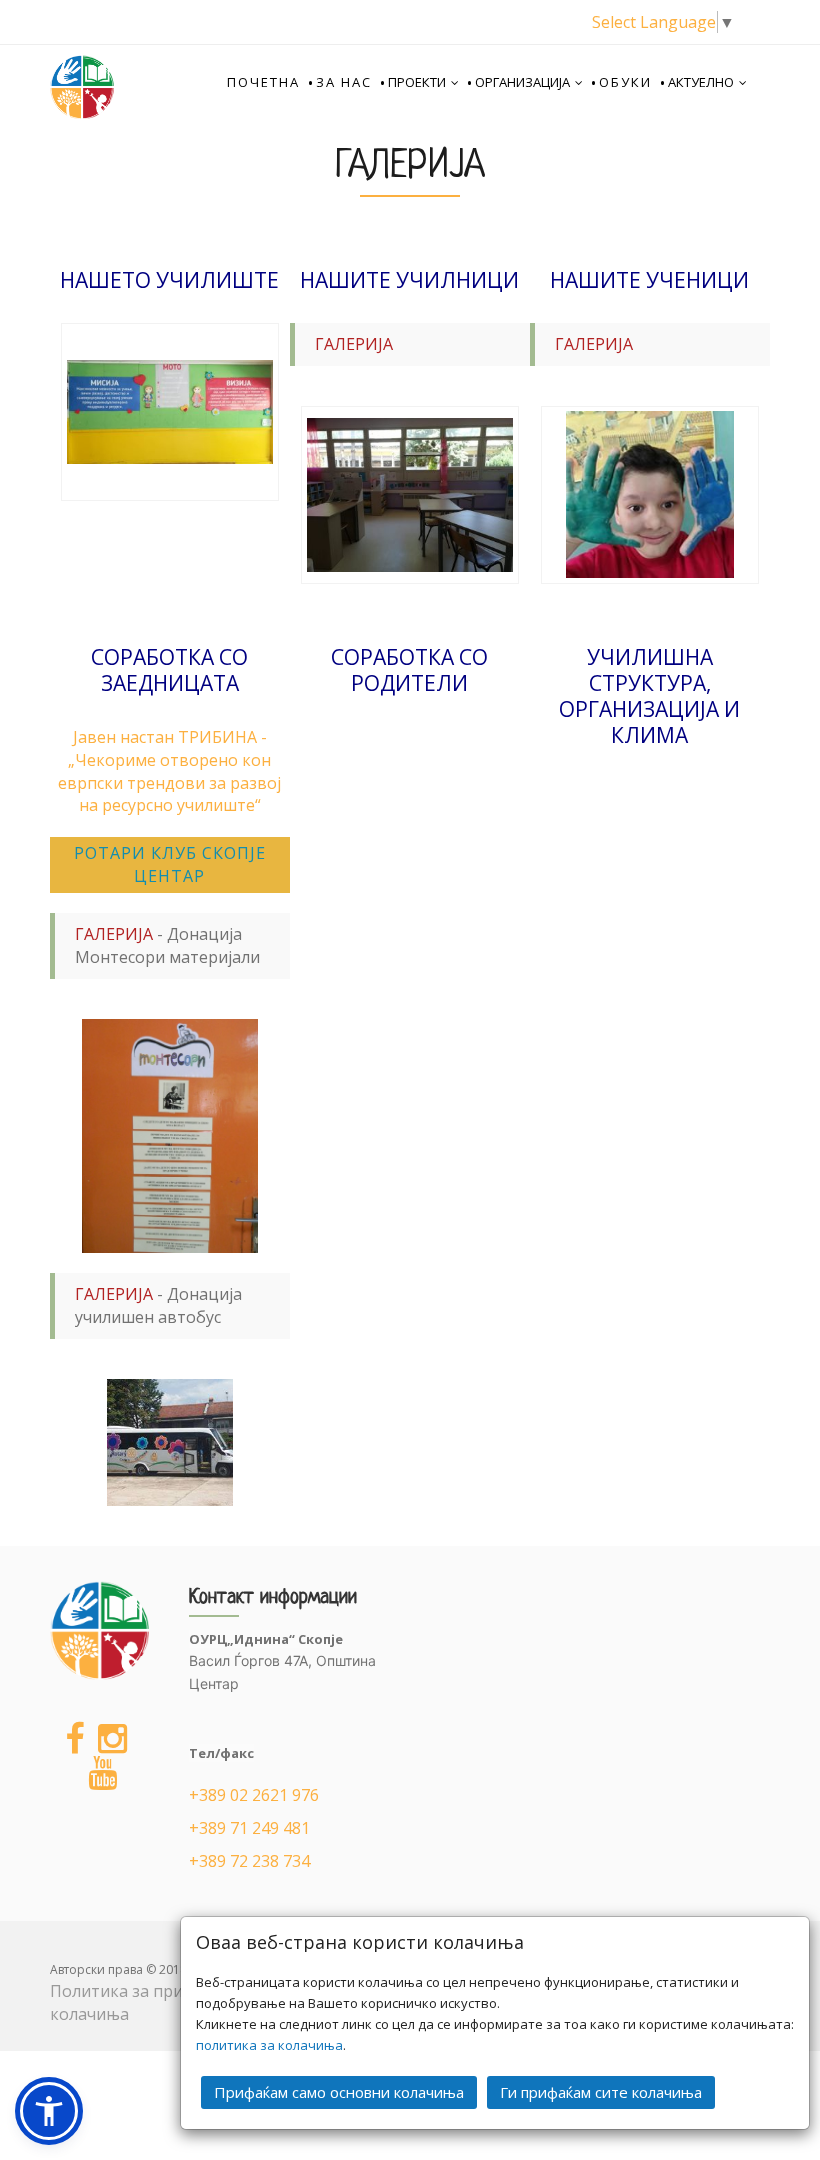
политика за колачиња (269, 2045)
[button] (49, 2111)
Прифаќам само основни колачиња (339, 2092)
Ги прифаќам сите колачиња (601, 2092)
